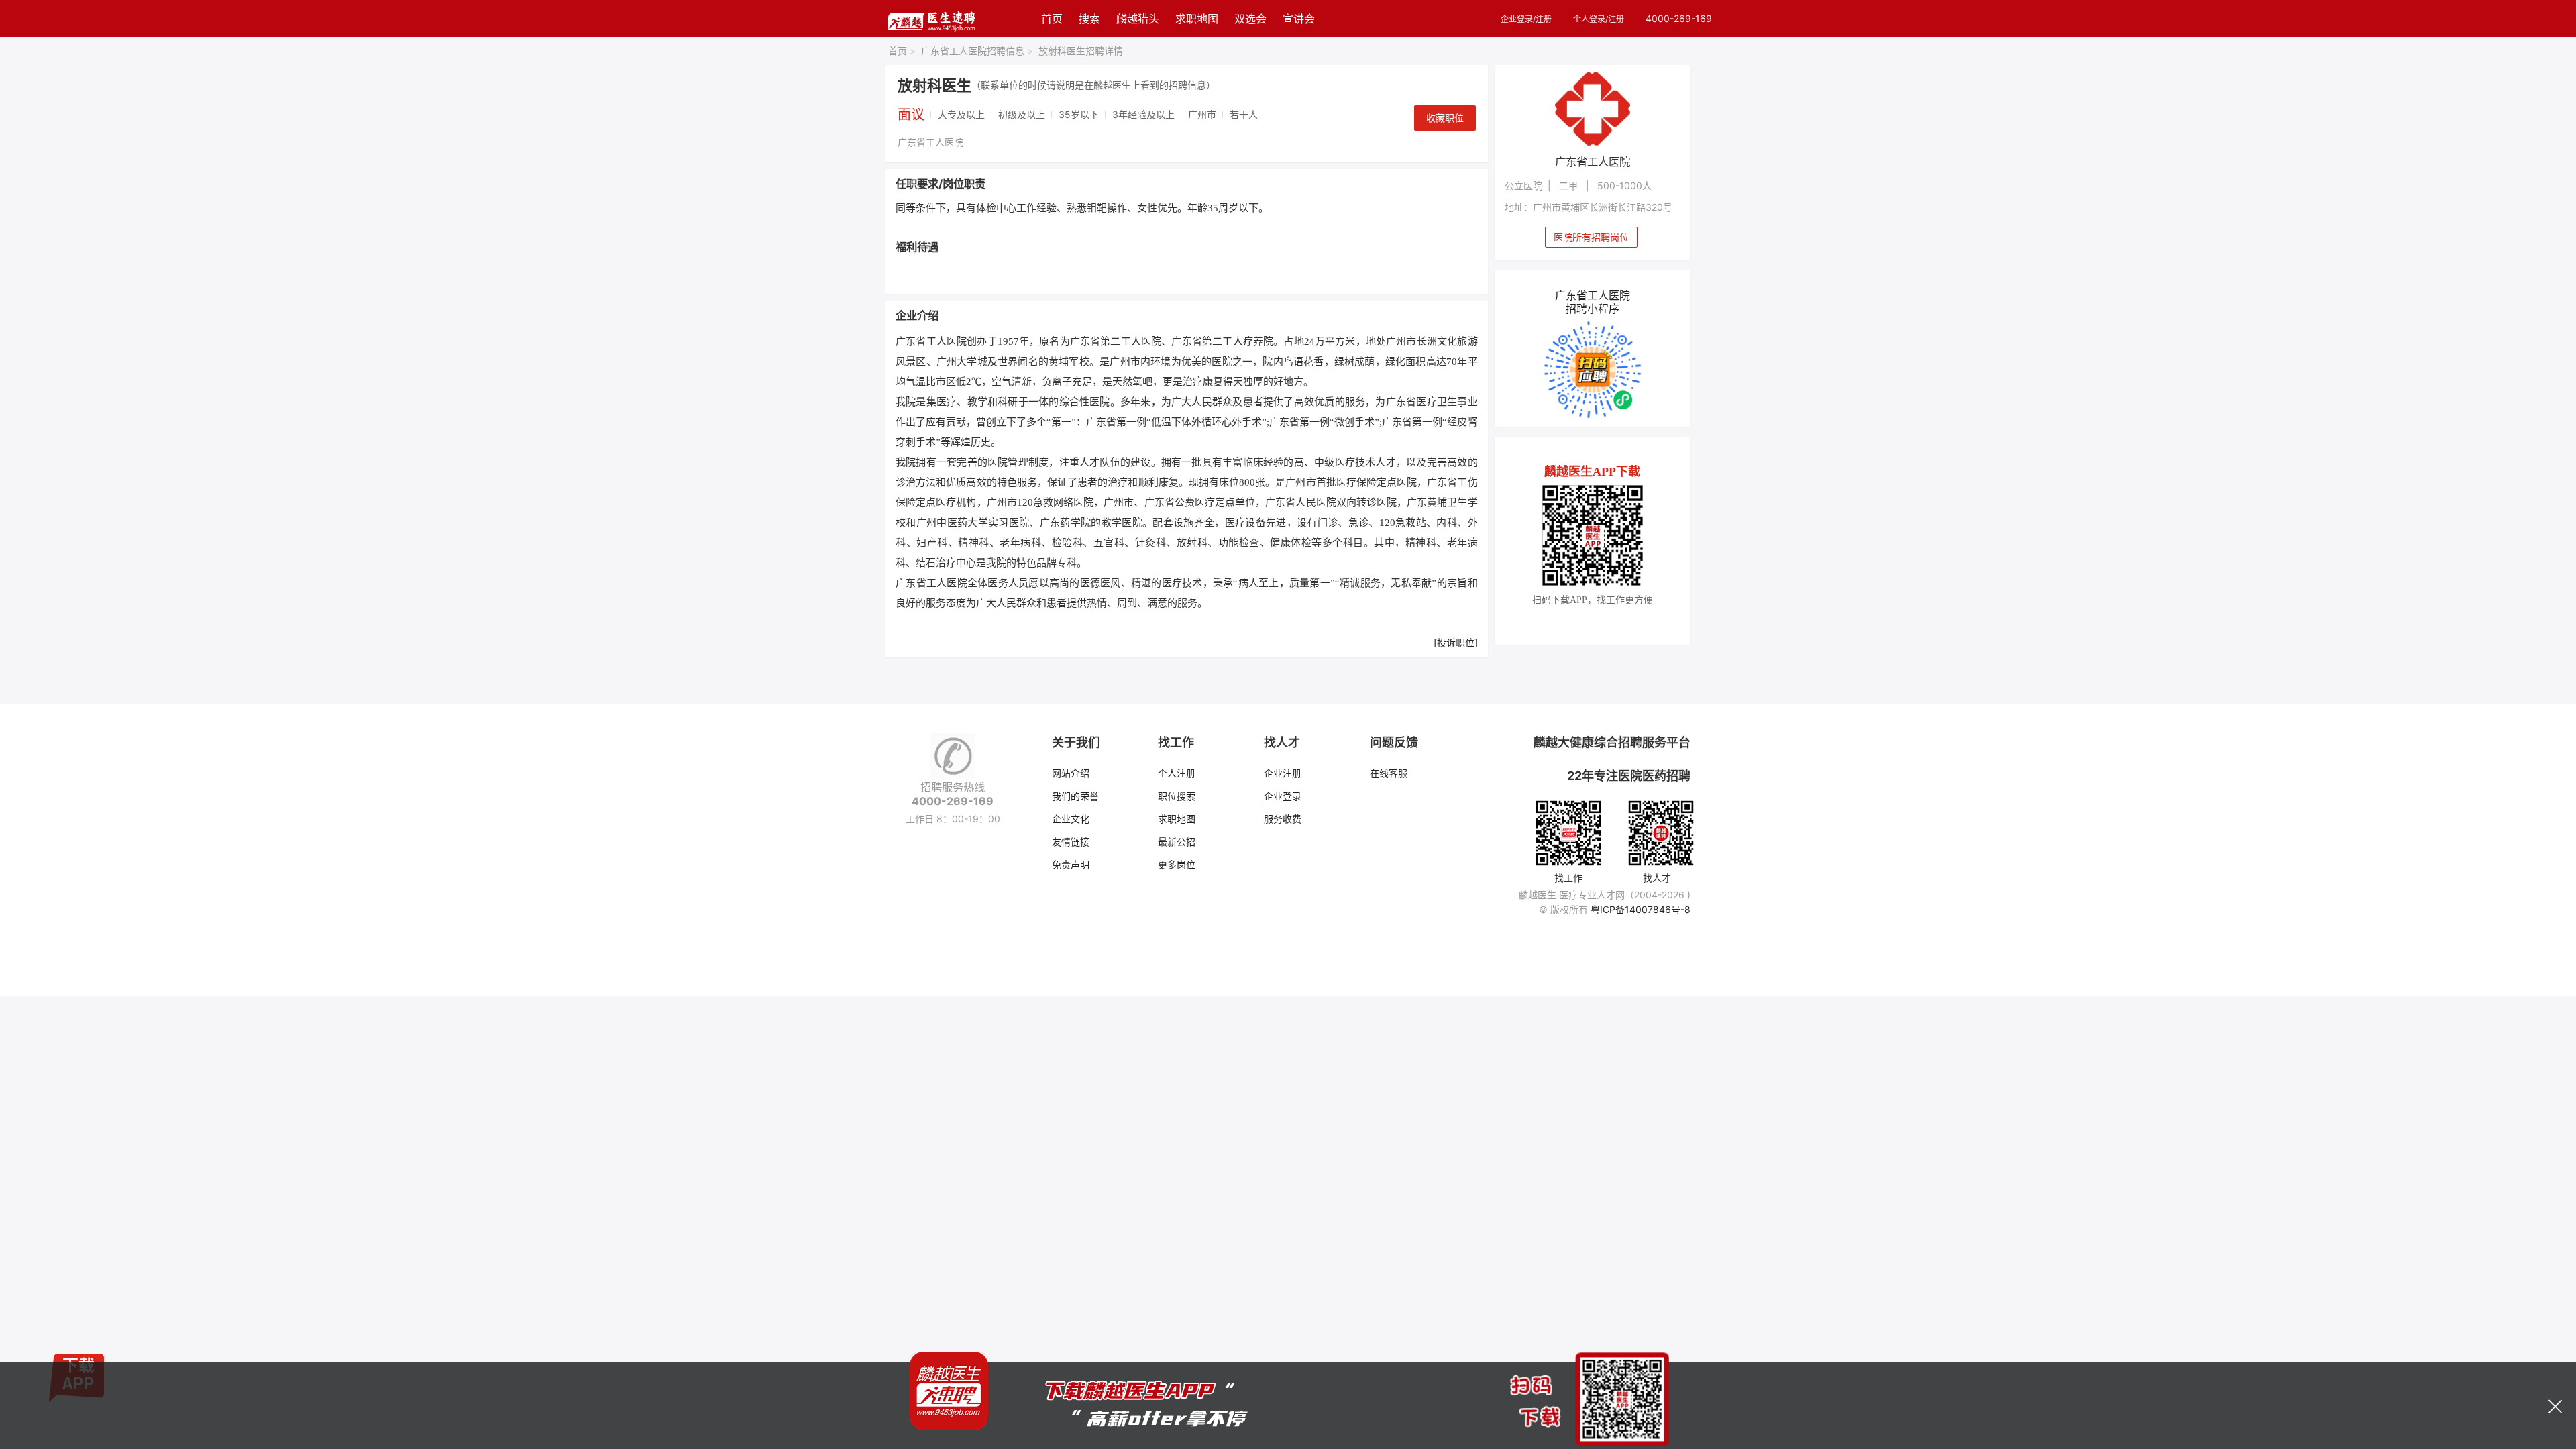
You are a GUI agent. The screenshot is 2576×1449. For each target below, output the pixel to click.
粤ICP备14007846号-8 (1641, 909)
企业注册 (1283, 773)
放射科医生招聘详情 (1081, 51)
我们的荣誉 (1075, 796)
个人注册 (1177, 773)
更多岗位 (1177, 864)
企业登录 (1283, 796)
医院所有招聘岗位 (1591, 237)
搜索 (1089, 19)
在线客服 (1389, 773)
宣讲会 (1299, 19)
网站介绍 (1071, 773)
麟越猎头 (1138, 19)
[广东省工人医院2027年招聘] (1593, 109)
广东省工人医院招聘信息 (977, 51)
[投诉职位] (1456, 642)
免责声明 (1071, 864)
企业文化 (1071, 819)
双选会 (1250, 19)
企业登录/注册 (1526, 19)
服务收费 (1283, 819)
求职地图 (1197, 19)
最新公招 (1177, 842)
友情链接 (1071, 842)
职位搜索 (1177, 796)
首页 (1052, 19)
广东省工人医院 (930, 142)
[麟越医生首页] (931, 18)
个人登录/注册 (1599, 19)
